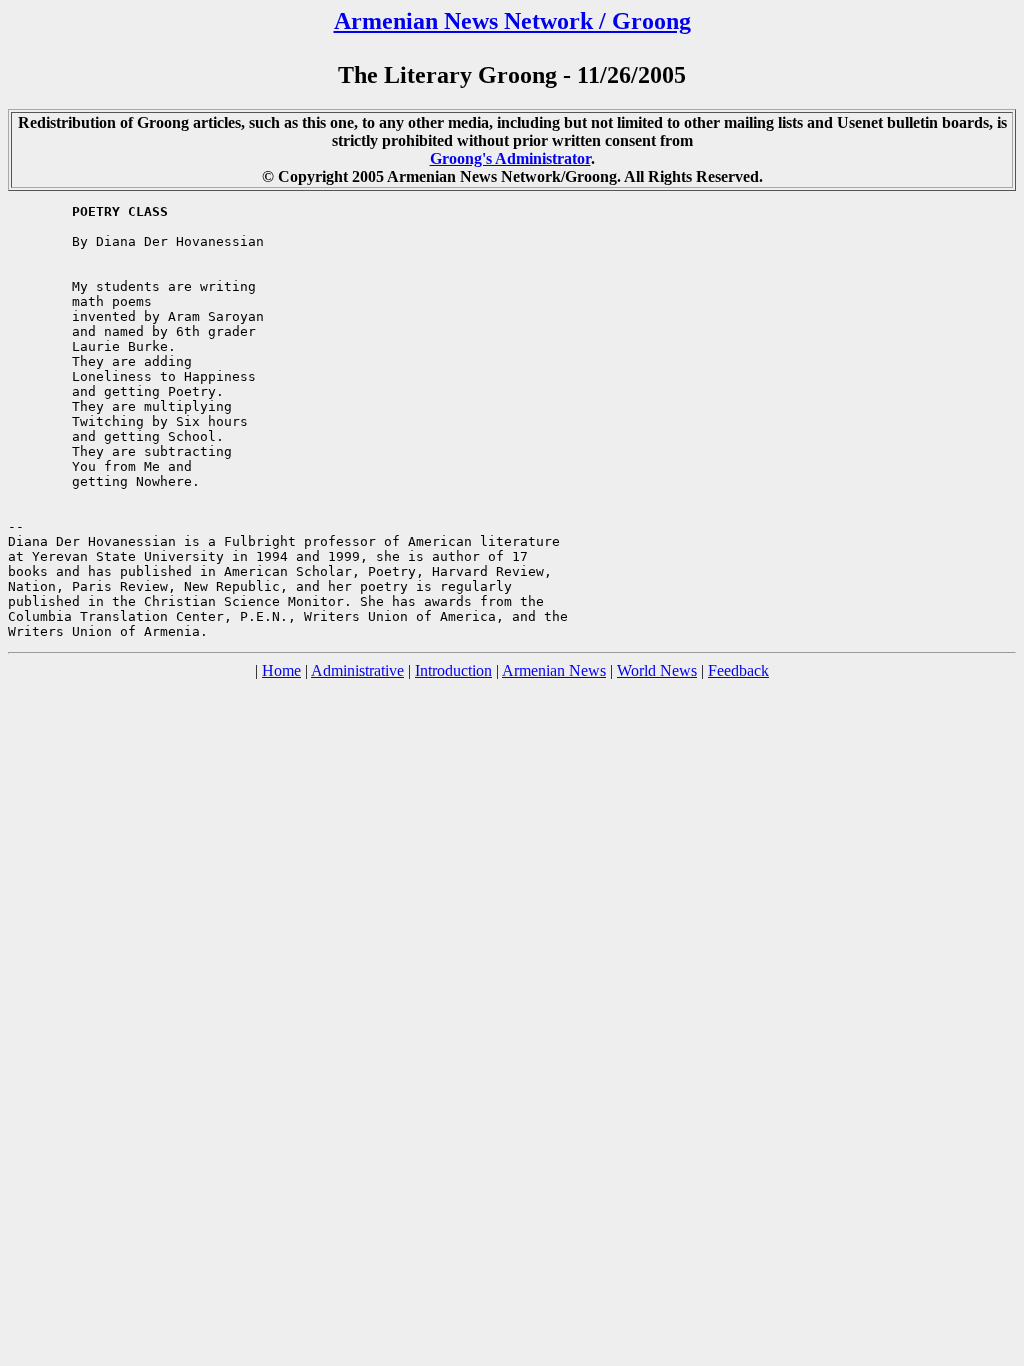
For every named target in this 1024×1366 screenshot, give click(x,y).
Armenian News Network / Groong (512, 21)
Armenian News (554, 670)
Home (281, 670)
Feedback (738, 670)
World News (657, 670)
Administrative (357, 670)
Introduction (453, 670)
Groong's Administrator (510, 158)
